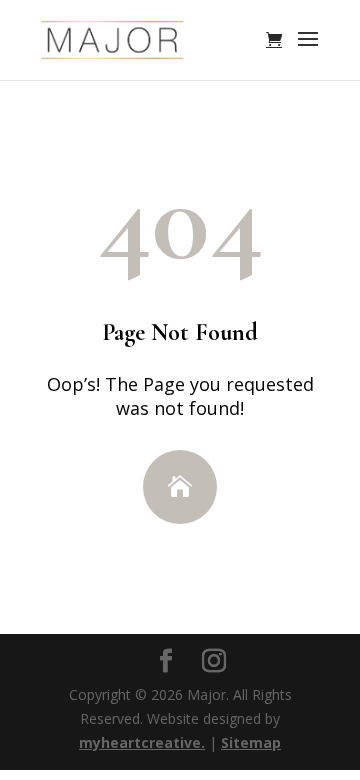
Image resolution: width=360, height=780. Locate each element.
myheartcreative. (142, 742)
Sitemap (251, 742)
